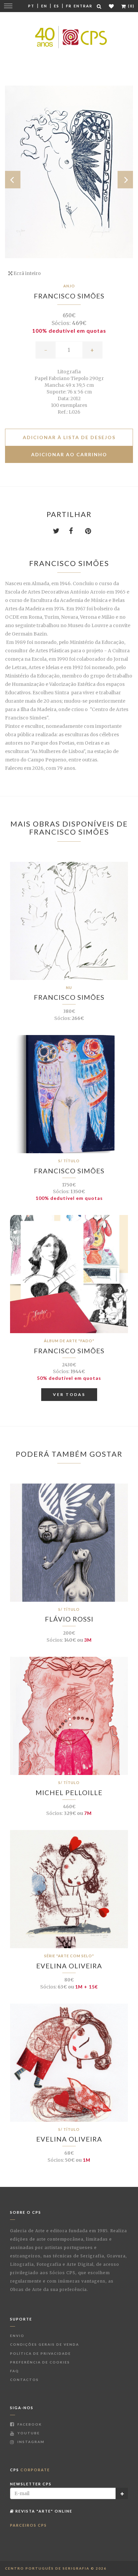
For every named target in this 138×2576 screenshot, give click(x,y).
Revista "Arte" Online (43, 2511)
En (44, 6)
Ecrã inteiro (27, 273)
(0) (131, 6)
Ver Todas (69, 1394)
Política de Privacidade (41, 2353)
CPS (30, 2470)
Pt (31, 6)
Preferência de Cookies (40, 2362)
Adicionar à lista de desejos (69, 437)
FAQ (15, 2371)
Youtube (28, 2433)
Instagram (30, 2442)
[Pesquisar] (99, 6)
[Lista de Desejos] (112, 6)
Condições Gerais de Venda (45, 2344)
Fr (69, 6)
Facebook (29, 2424)
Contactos (24, 2380)
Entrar (83, 6)
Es (57, 6)
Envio (17, 2336)
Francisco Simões (69, 296)
